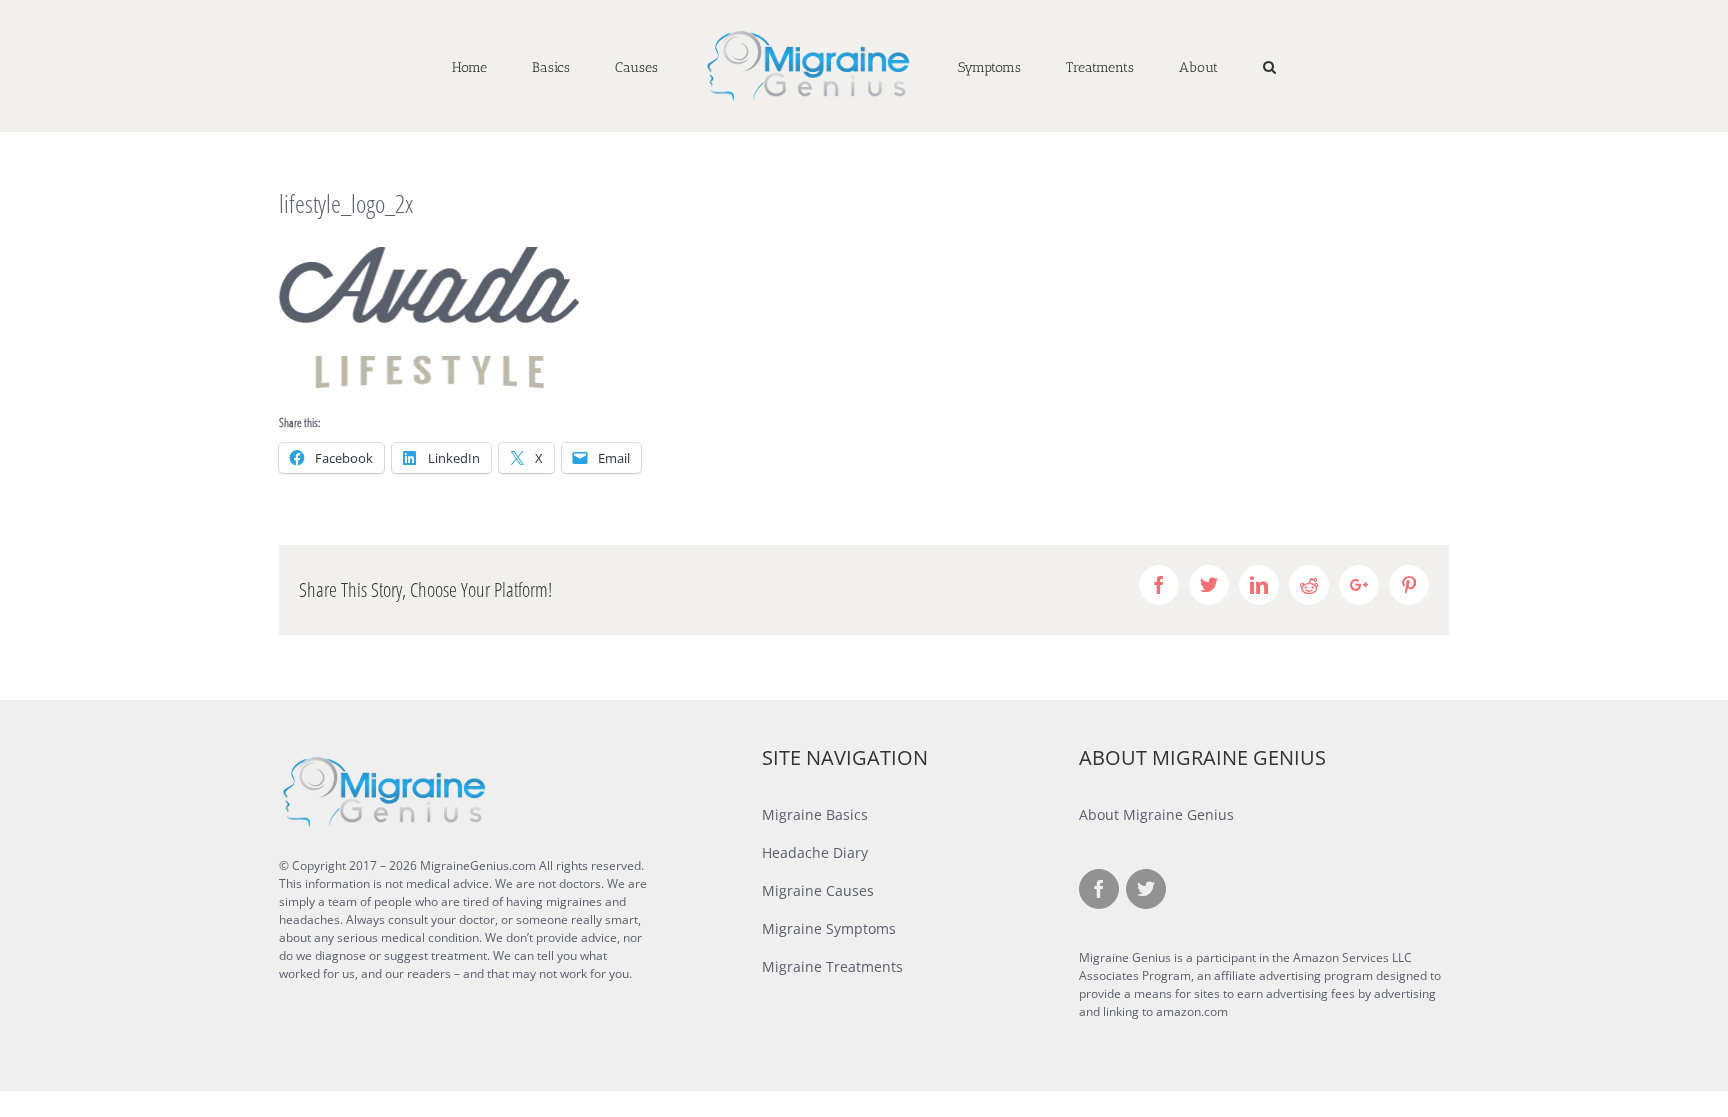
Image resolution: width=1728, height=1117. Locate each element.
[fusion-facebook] (1099, 889)
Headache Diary (815, 852)
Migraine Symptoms (829, 928)
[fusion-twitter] (1146, 889)
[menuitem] (552, 66)
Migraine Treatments (832, 966)
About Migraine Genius (1156, 814)
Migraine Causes (818, 890)
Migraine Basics (815, 814)
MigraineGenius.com (478, 865)
